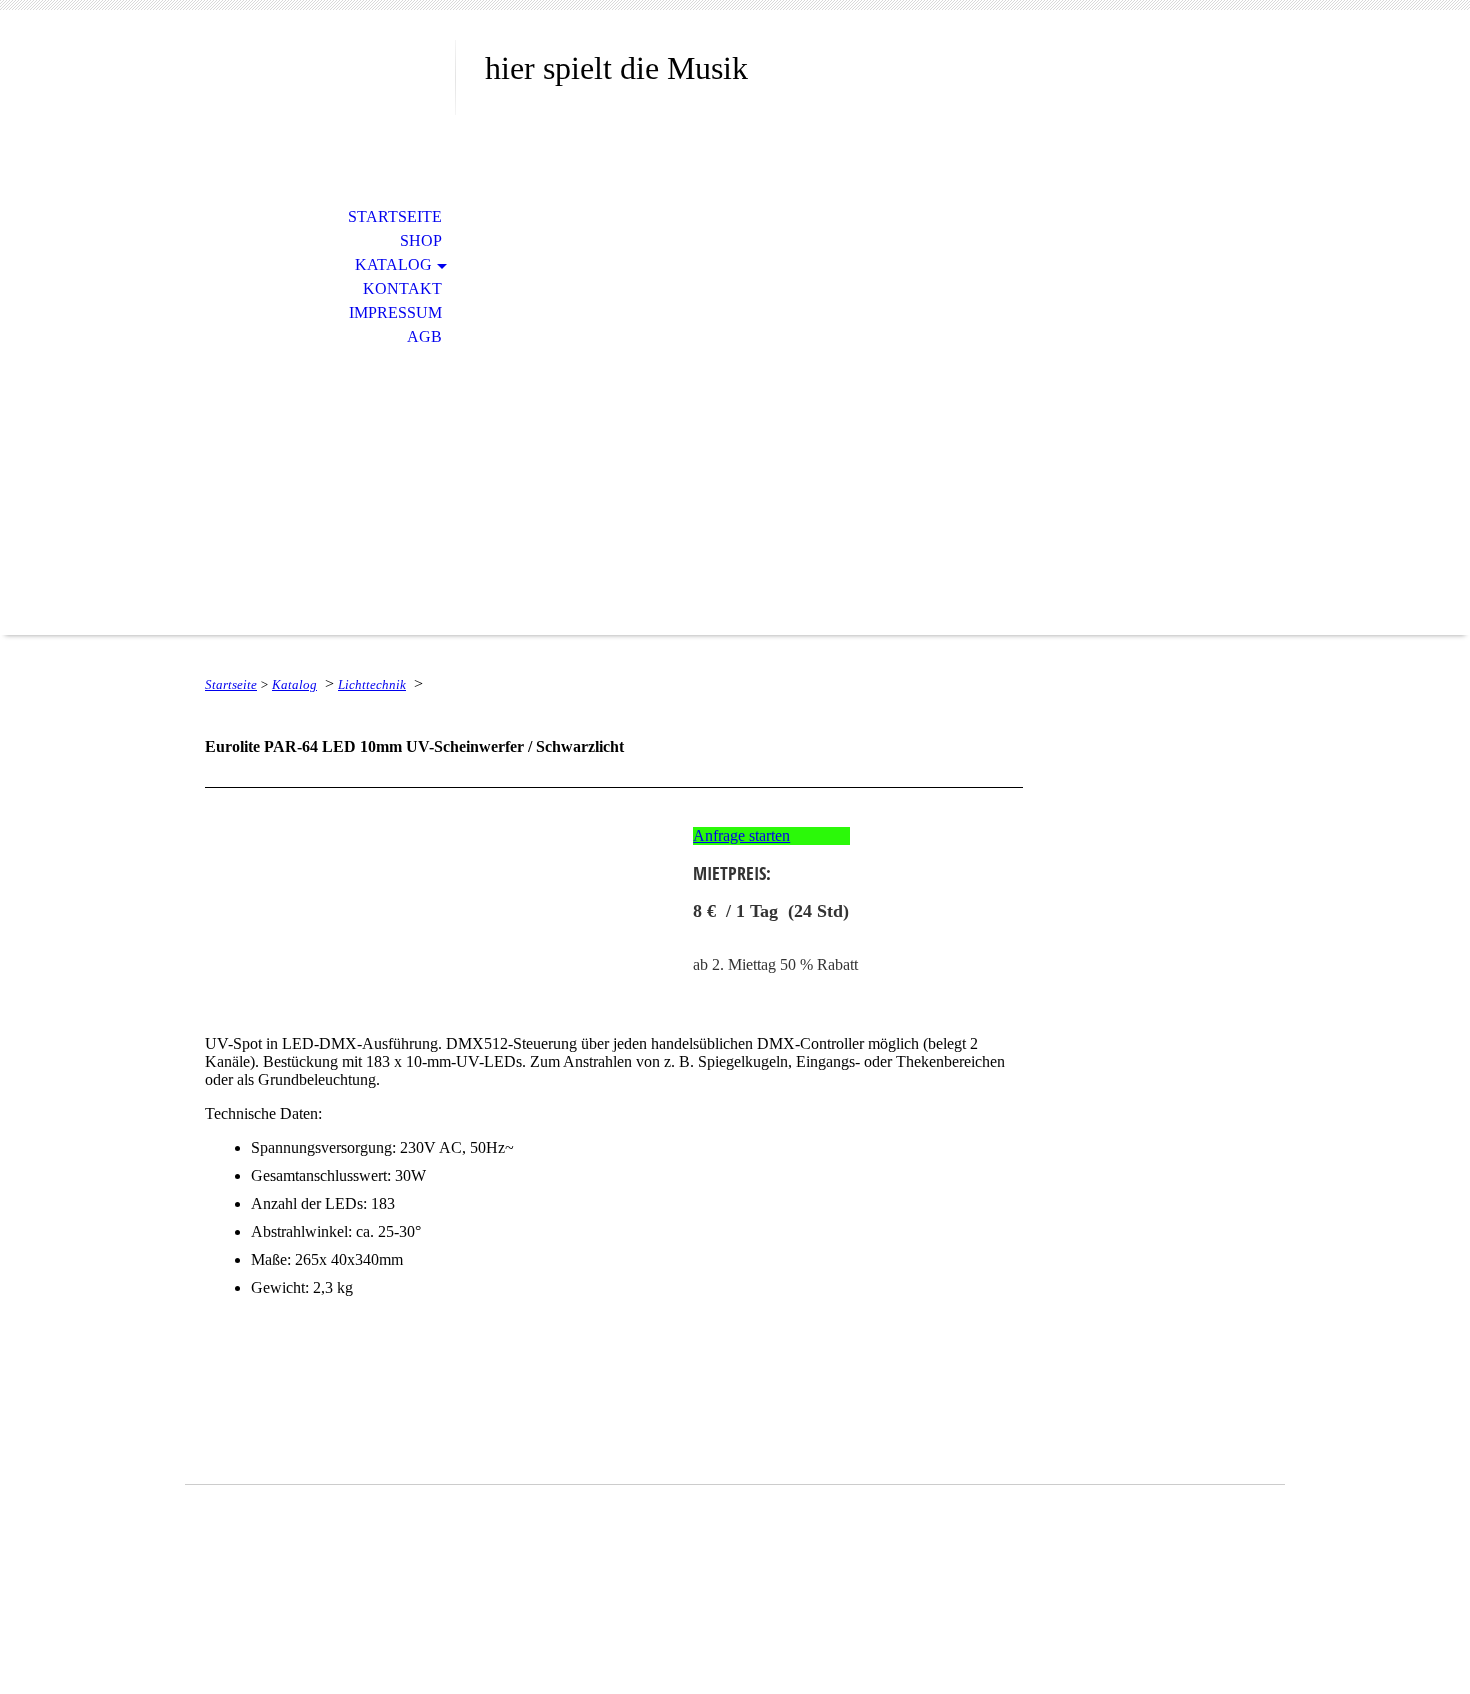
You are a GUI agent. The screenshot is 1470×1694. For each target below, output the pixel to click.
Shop (421, 240)
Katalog (393, 264)
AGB (424, 336)
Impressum (395, 312)
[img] (320, 97)
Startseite (395, 216)
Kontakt (402, 288)
